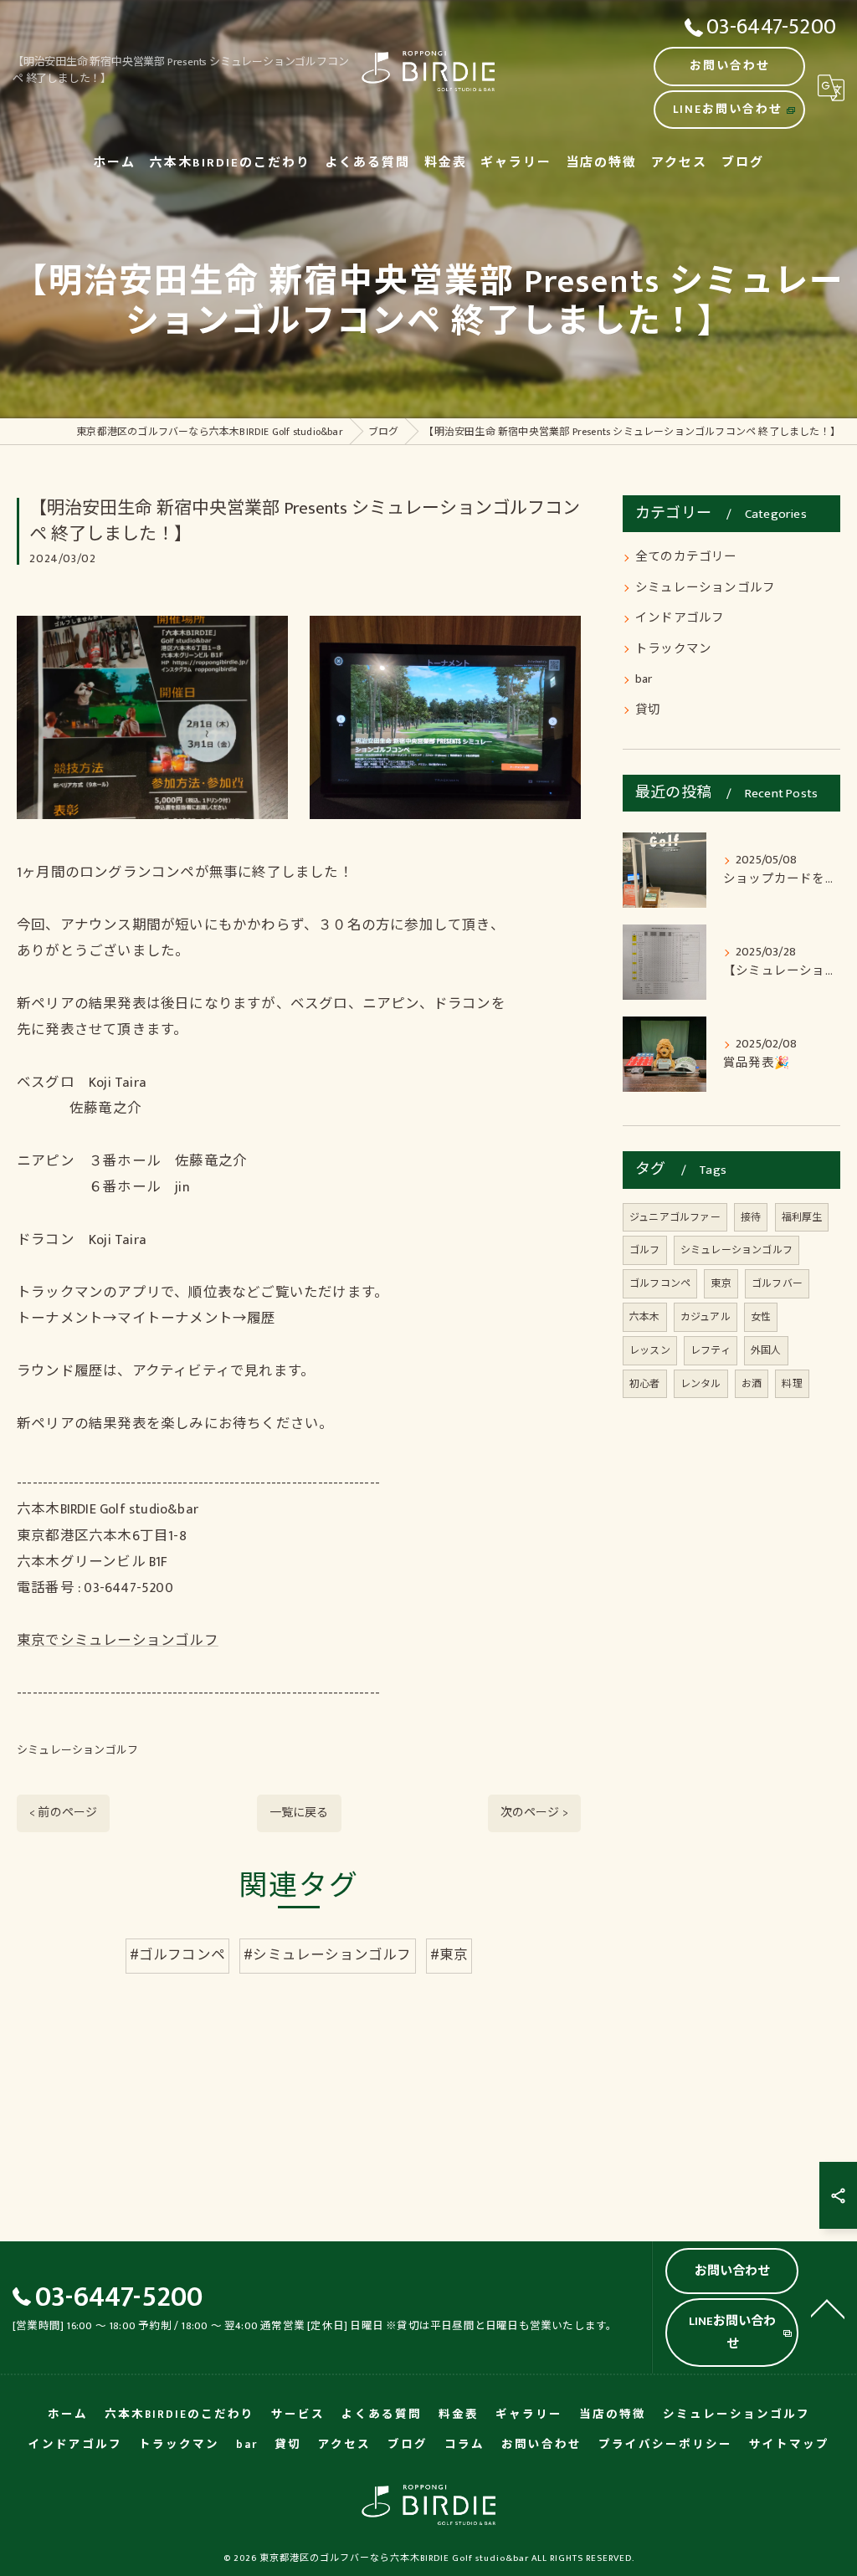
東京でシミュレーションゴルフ (118, 1641)
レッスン (650, 1350)
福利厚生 (802, 1217)
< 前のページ (63, 1813)
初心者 (645, 1384)
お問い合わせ (730, 66)
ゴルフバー (777, 1283)
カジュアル (706, 1317)
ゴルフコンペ (660, 1283)
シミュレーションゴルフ (77, 1750)
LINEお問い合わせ (728, 109)
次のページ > (534, 1813)
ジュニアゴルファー (675, 1217)
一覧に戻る (299, 1813)
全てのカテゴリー (686, 557)
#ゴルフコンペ (177, 1955)
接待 (751, 1217)
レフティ (711, 1350)
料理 (792, 1384)
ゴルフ (645, 1250)
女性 (761, 1317)
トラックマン (673, 649)
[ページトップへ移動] (828, 2307)
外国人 (766, 1350)
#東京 (449, 1955)
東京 (721, 1283)
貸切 (648, 710)
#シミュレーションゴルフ (327, 1955)
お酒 (752, 1384)
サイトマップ (789, 2445)
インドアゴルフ (680, 618)
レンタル (701, 1384)
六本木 (645, 1317)
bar (644, 679)
